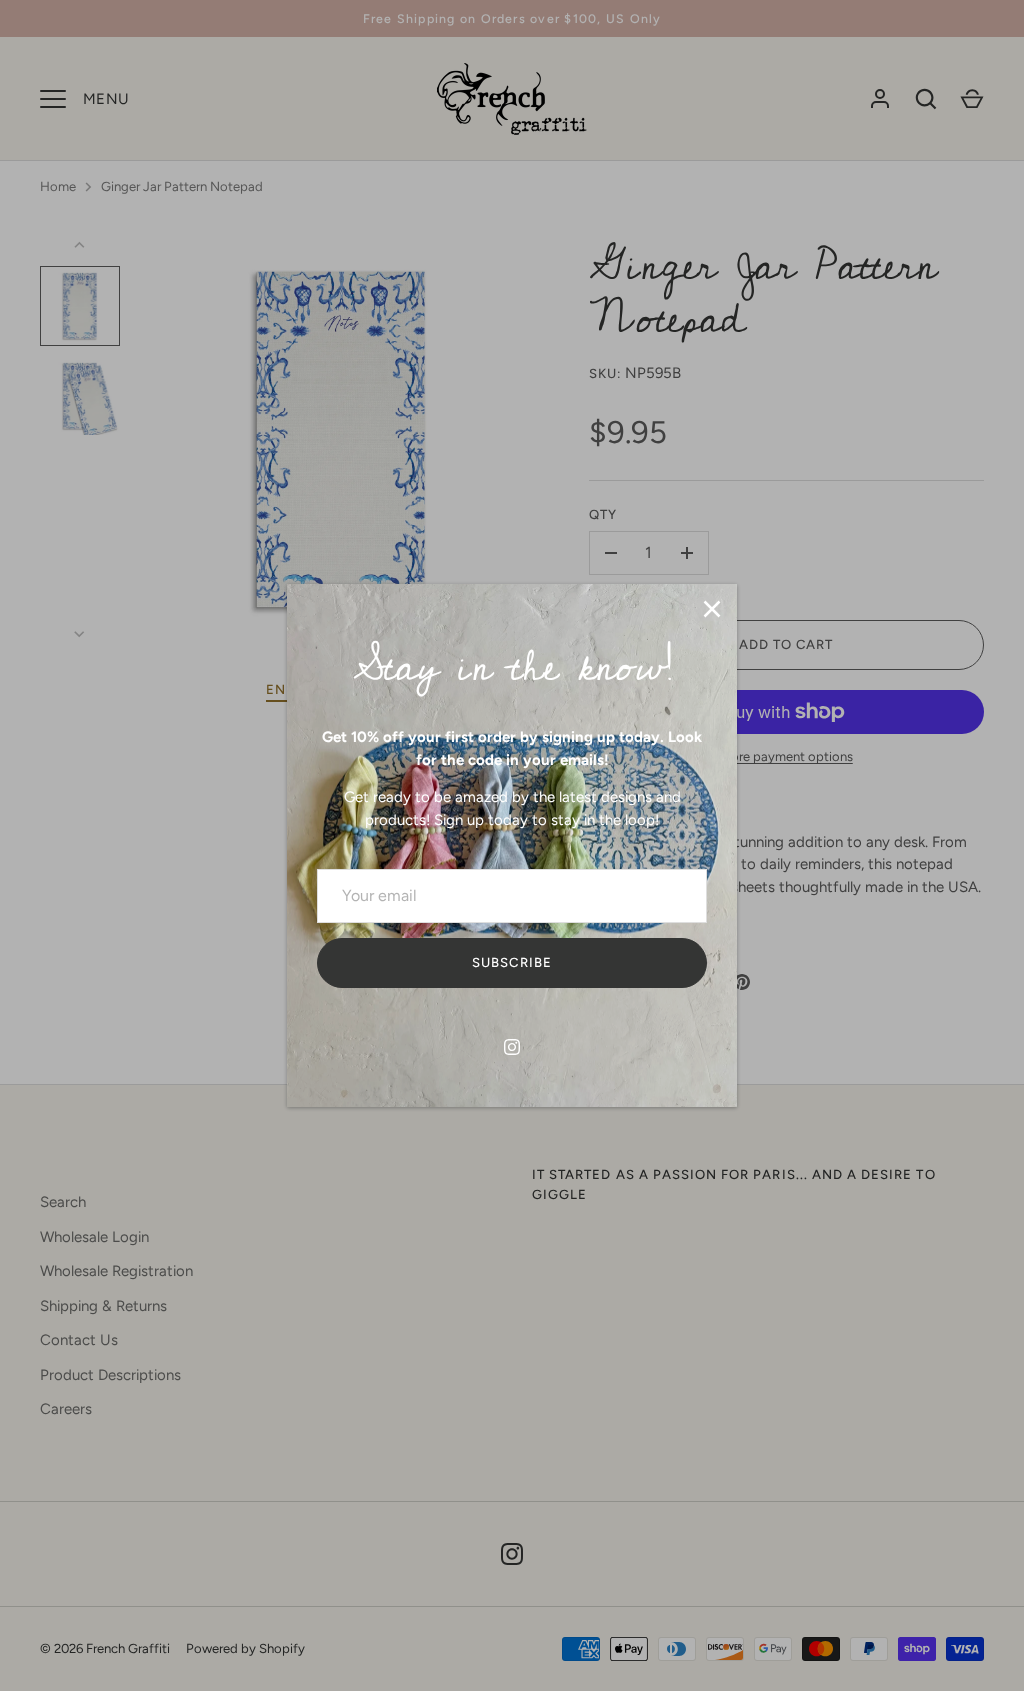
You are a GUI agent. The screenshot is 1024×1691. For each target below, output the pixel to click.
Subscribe (511, 962)
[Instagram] (512, 1047)
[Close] (712, 609)
